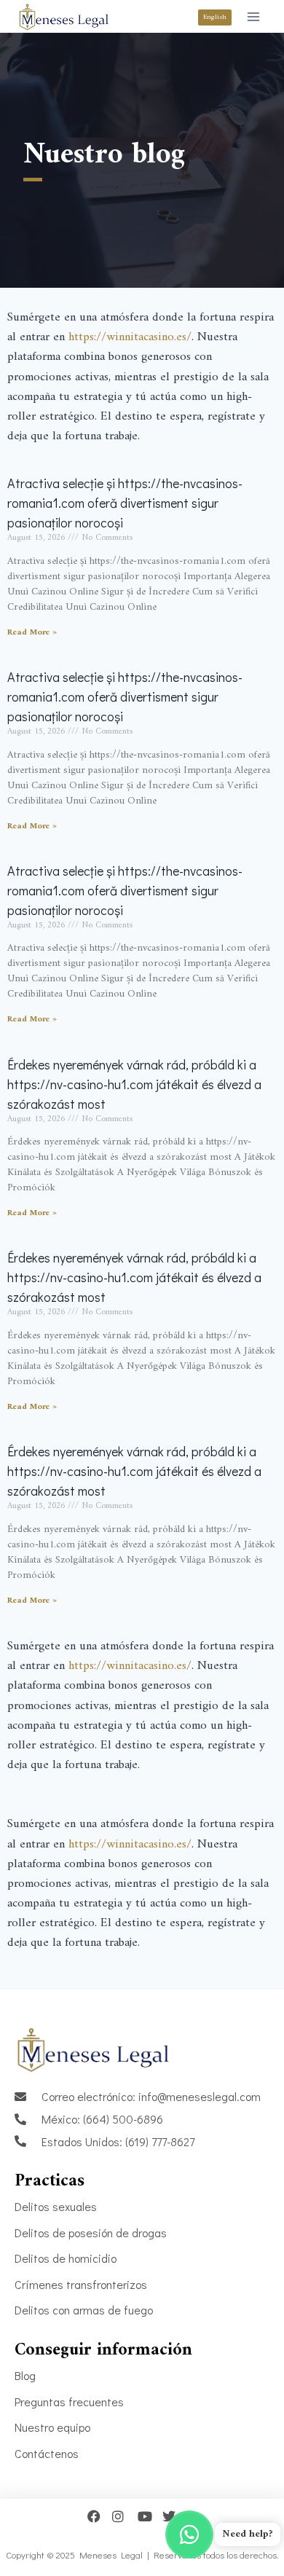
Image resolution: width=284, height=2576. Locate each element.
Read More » (32, 633)
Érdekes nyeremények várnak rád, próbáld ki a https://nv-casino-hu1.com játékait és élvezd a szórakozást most (134, 1084)
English (215, 17)
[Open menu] (253, 16)
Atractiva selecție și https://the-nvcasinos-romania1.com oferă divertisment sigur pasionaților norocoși (125, 503)
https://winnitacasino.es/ (130, 337)
